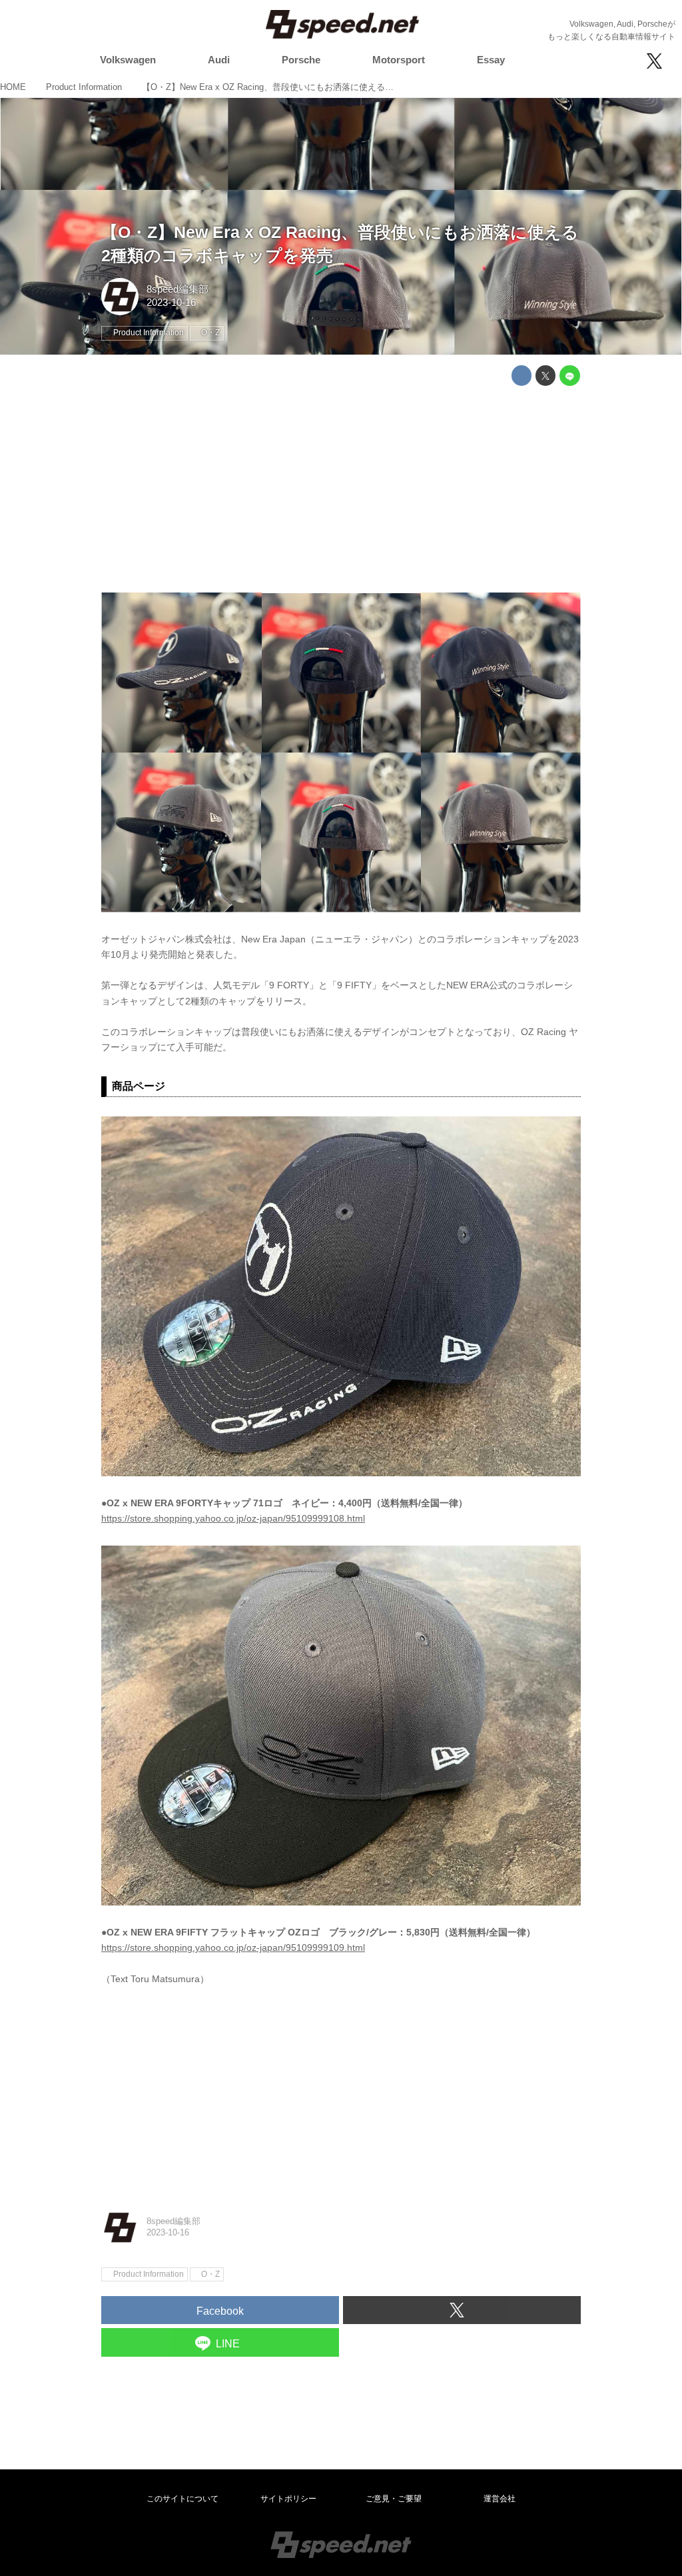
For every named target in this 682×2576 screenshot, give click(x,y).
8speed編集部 (177, 289)
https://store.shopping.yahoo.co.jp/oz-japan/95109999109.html (233, 1947)
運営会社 (500, 2499)
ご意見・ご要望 (394, 2499)
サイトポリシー (288, 2499)
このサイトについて (182, 2499)
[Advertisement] (341, 489)
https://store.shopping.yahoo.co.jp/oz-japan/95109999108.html (233, 1518)
